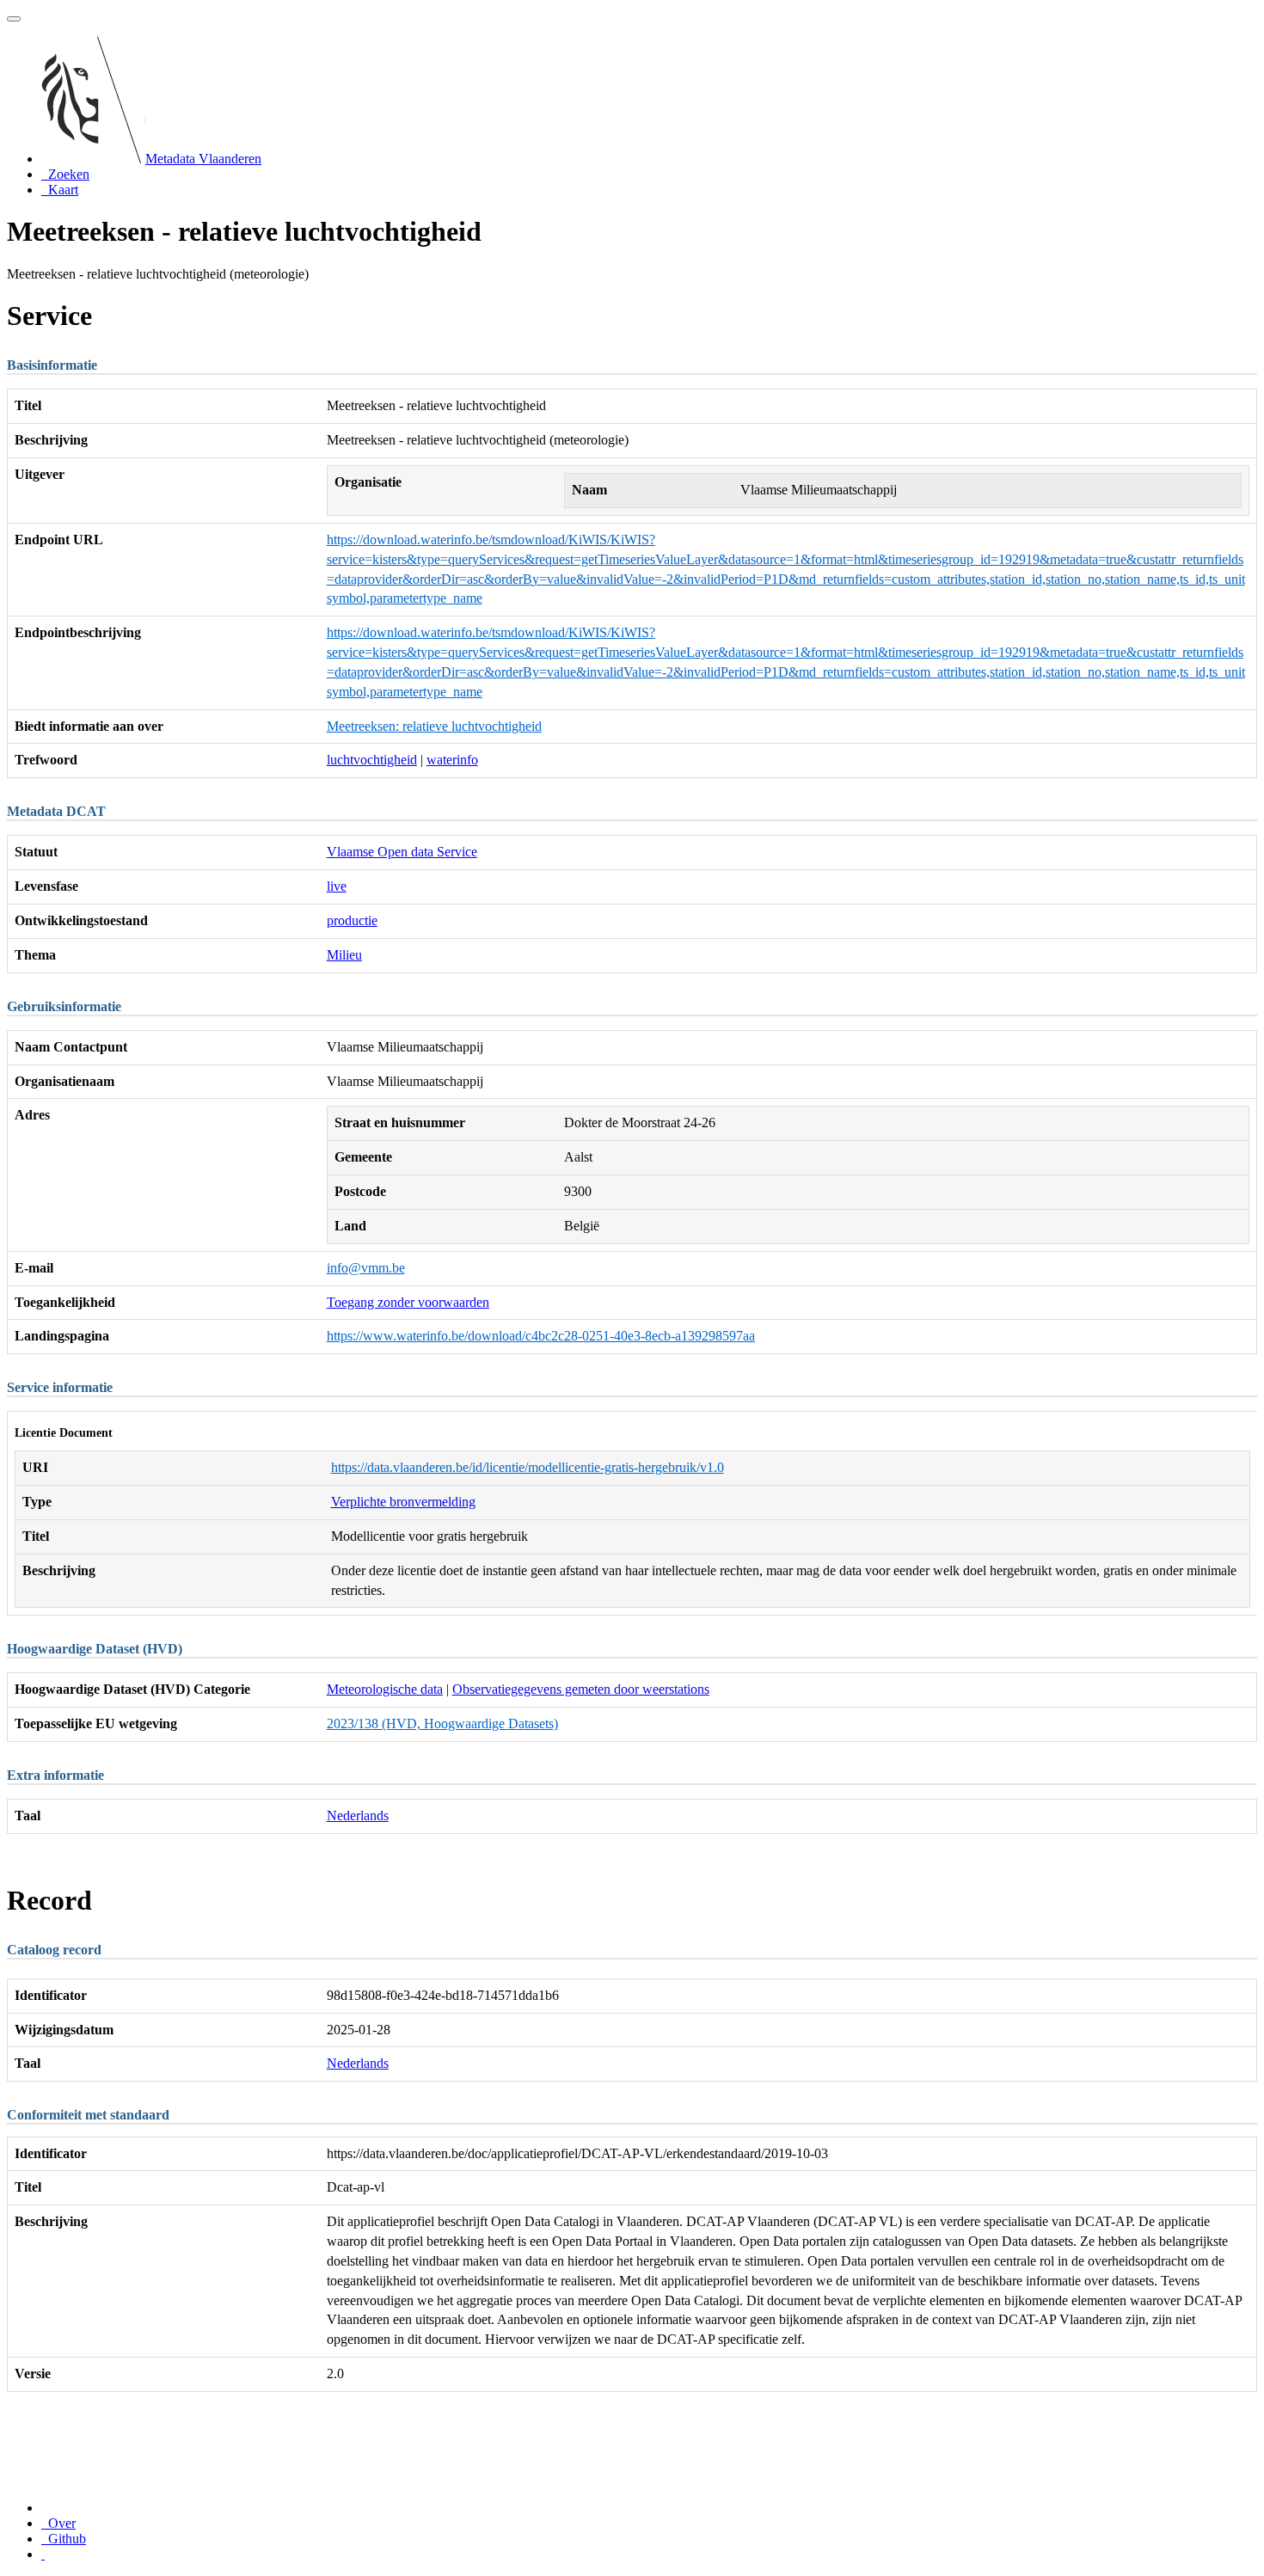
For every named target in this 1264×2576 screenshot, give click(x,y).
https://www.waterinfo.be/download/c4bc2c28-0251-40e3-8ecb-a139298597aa (541, 1336)
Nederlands (358, 1815)
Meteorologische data (385, 1689)
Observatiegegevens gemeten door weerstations (581, 1689)
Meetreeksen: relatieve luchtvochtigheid (434, 726)
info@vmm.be (366, 1268)
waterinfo (452, 760)
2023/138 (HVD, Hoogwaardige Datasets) (442, 1723)
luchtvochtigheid (372, 760)
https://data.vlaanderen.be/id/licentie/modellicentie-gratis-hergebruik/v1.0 (528, 1467)
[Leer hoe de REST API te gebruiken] (43, 2554)
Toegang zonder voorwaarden (408, 1302)
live (337, 886)
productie (352, 920)
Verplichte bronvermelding (403, 1502)
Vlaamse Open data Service (402, 852)
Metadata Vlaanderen (203, 159)
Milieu (344, 955)
